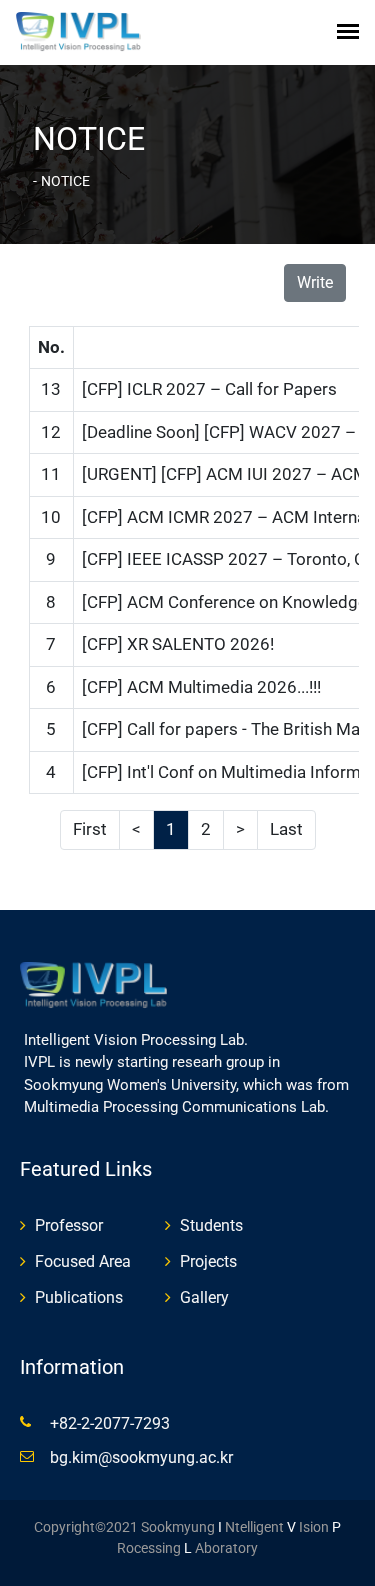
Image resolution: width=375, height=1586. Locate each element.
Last (286, 829)
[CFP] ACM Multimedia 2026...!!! (201, 687)
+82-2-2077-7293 (110, 1423)
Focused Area (83, 1261)
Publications (79, 1297)
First (90, 829)
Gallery (204, 1297)
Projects (208, 1261)
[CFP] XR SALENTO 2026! (178, 644)
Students (211, 1225)
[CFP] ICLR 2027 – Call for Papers (209, 389)
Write (315, 282)
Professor (69, 1225)
